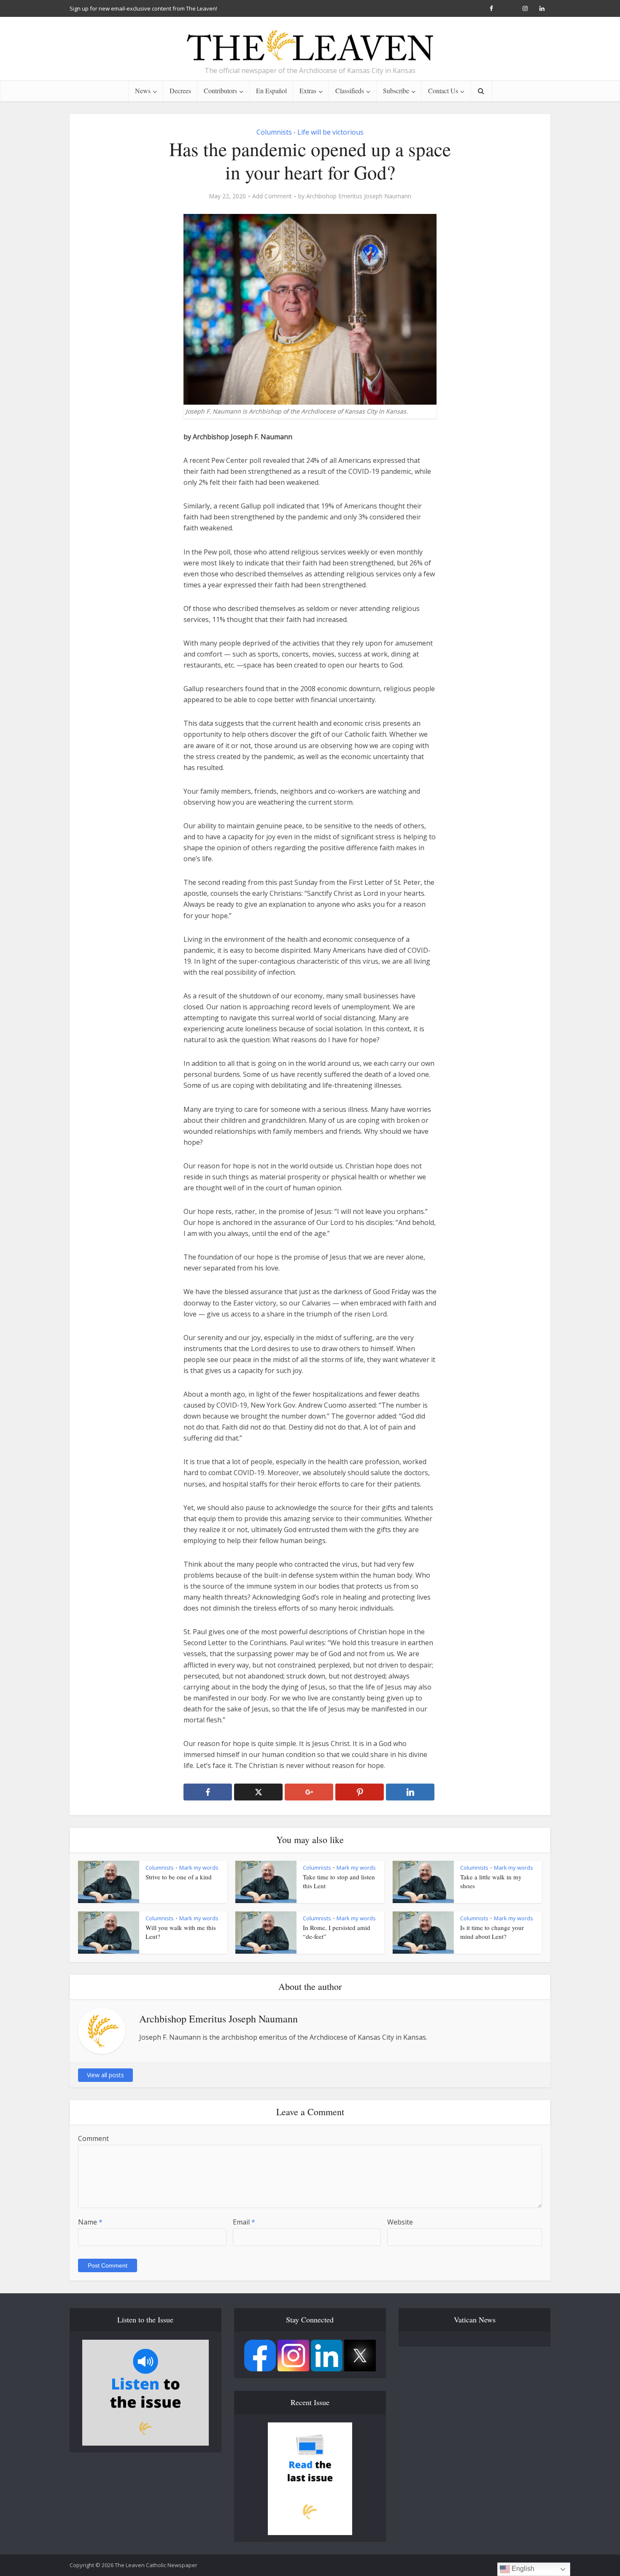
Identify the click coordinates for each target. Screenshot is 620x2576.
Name (90, 2222)
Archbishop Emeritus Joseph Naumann (359, 196)
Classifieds (350, 91)
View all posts (105, 2075)
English (522, 2569)
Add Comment (272, 196)
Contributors (220, 91)
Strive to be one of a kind (179, 1877)
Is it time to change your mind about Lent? (492, 1932)
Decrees (180, 91)
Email (244, 2222)
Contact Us (443, 91)
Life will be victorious (330, 132)
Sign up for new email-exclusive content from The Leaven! (143, 8)
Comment (93, 2138)
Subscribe (396, 91)
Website (400, 2222)
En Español (271, 91)
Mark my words (199, 1868)
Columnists (274, 132)
